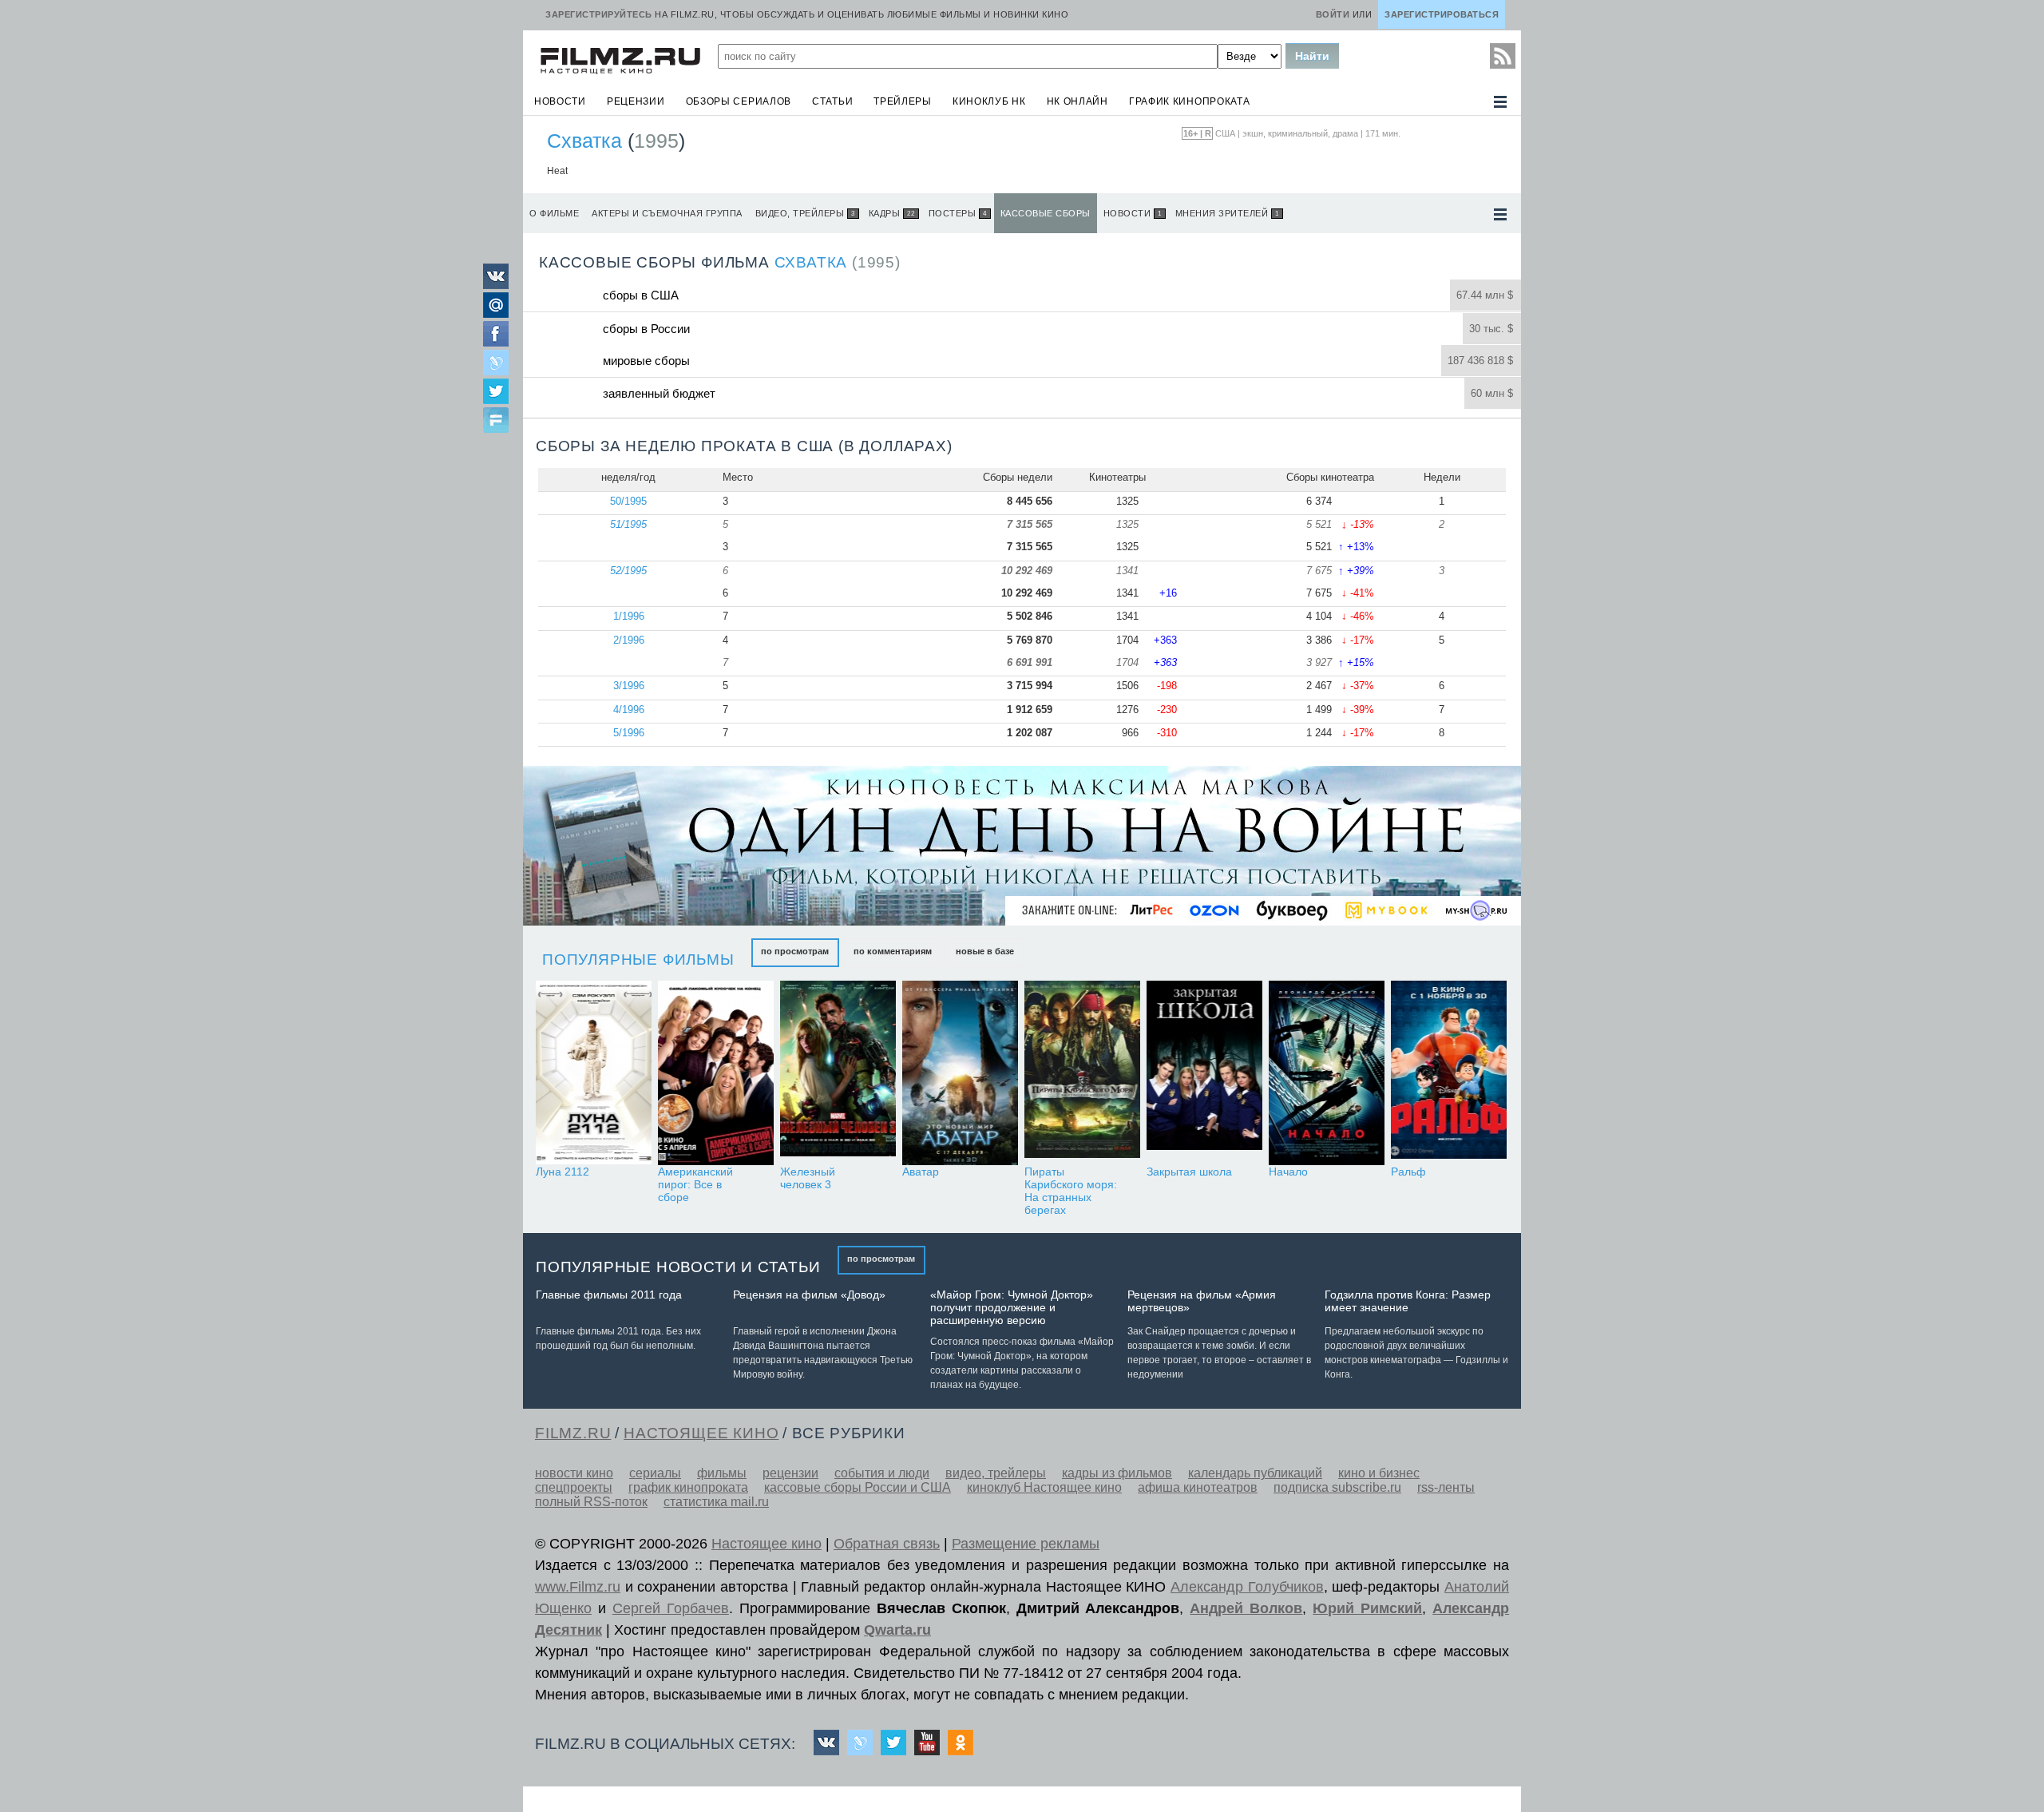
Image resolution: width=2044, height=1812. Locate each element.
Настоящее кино (766, 1544)
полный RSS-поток (591, 1502)
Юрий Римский (1367, 1608)
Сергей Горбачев (671, 1608)
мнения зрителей (1227, 213)
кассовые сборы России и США (858, 1487)
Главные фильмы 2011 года (609, 1295)
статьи (832, 101)
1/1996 (629, 616)
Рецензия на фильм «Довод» (809, 1295)
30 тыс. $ (1491, 329)
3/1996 (629, 686)
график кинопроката (1190, 101)
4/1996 (629, 710)
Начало (1288, 1172)
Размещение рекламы (1026, 1544)
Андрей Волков (1246, 1608)
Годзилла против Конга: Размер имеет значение (1408, 1301)
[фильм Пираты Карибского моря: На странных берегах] (1082, 1073)
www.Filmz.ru (578, 1587)
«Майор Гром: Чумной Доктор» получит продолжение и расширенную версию (1012, 1307)
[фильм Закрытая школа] (1204, 1073)
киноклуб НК (989, 101)
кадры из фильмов (1117, 1473)
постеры (958, 213)
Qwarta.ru (897, 1630)
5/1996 (629, 733)
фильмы (722, 1473)
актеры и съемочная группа (667, 213)
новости (560, 101)
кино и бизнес (1379, 1473)
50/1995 (628, 501)
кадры (892, 213)
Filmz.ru (573, 1433)
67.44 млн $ (1485, 295)
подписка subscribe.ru (1337, 1487)
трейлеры (903, 101)
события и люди (882, 1473)
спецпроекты (574, 1487)
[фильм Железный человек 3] (838, 1073)
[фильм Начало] (1327, 1073)
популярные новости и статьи (678, 1267)
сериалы (655, 1473)
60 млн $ (1492, 393)
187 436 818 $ (1480, 361)
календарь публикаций (1255, 1473)
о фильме (554, 213)
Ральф (1408, 1172)
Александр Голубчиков (1247, 1587)
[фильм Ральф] (1449, 1073)
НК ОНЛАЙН (1077, 101)
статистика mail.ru (716, 1502)
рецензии (636, 101)
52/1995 (628, 571)
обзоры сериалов (739, 101)
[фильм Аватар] (960, 1073)
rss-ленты (1446, 1487)
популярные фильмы (638, 960)
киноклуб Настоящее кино (1044, 1487)
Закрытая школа (1189, 1172)
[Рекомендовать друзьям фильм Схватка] (496, 422)
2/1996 (629, 640)
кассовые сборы (1046, 213)
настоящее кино (701, 1433)
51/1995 (628, 524)
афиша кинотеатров (1198, 1487)
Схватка (584, 141)
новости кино (574, 1473)
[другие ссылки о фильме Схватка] (1500, 214)
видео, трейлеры (805, 213)
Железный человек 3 (808, 1178)
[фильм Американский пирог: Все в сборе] (716, 1073)
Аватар (921, 1172)
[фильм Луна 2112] (594, 1073)
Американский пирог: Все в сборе (695, 1184)
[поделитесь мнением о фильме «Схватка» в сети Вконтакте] (496, 285)
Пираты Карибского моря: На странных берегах (1071, 1191)
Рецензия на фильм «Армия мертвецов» (1202, 1301)
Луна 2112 (562, 1172)
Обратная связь (887, 1544)
